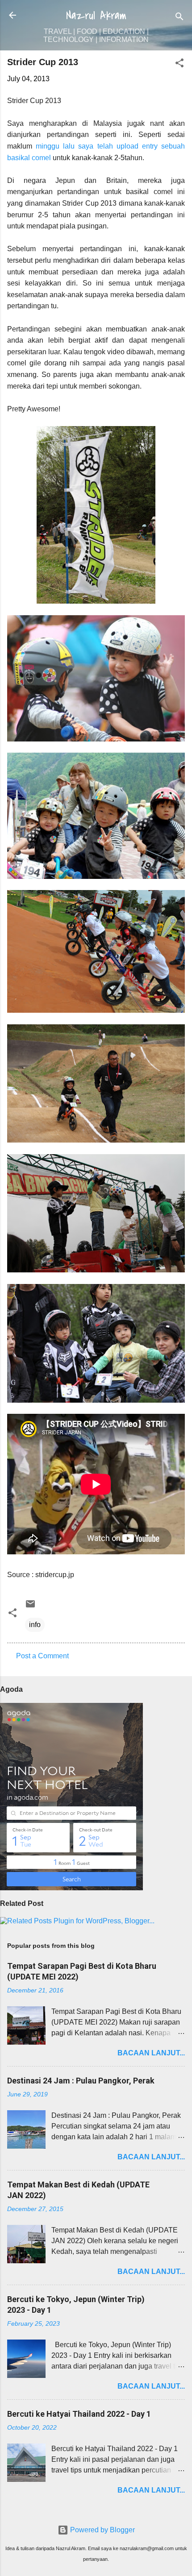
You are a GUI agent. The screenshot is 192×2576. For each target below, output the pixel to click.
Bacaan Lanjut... (151, 2053)
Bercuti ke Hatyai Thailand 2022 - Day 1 (79, 2414)
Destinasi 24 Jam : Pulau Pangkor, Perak (81, 2081)
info (35, 1625)
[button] (179, 64)
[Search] (179, 18)
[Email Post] (30, 1607)
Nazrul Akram (96, 16)
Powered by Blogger (102, 2530)
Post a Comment (42, 1656)
